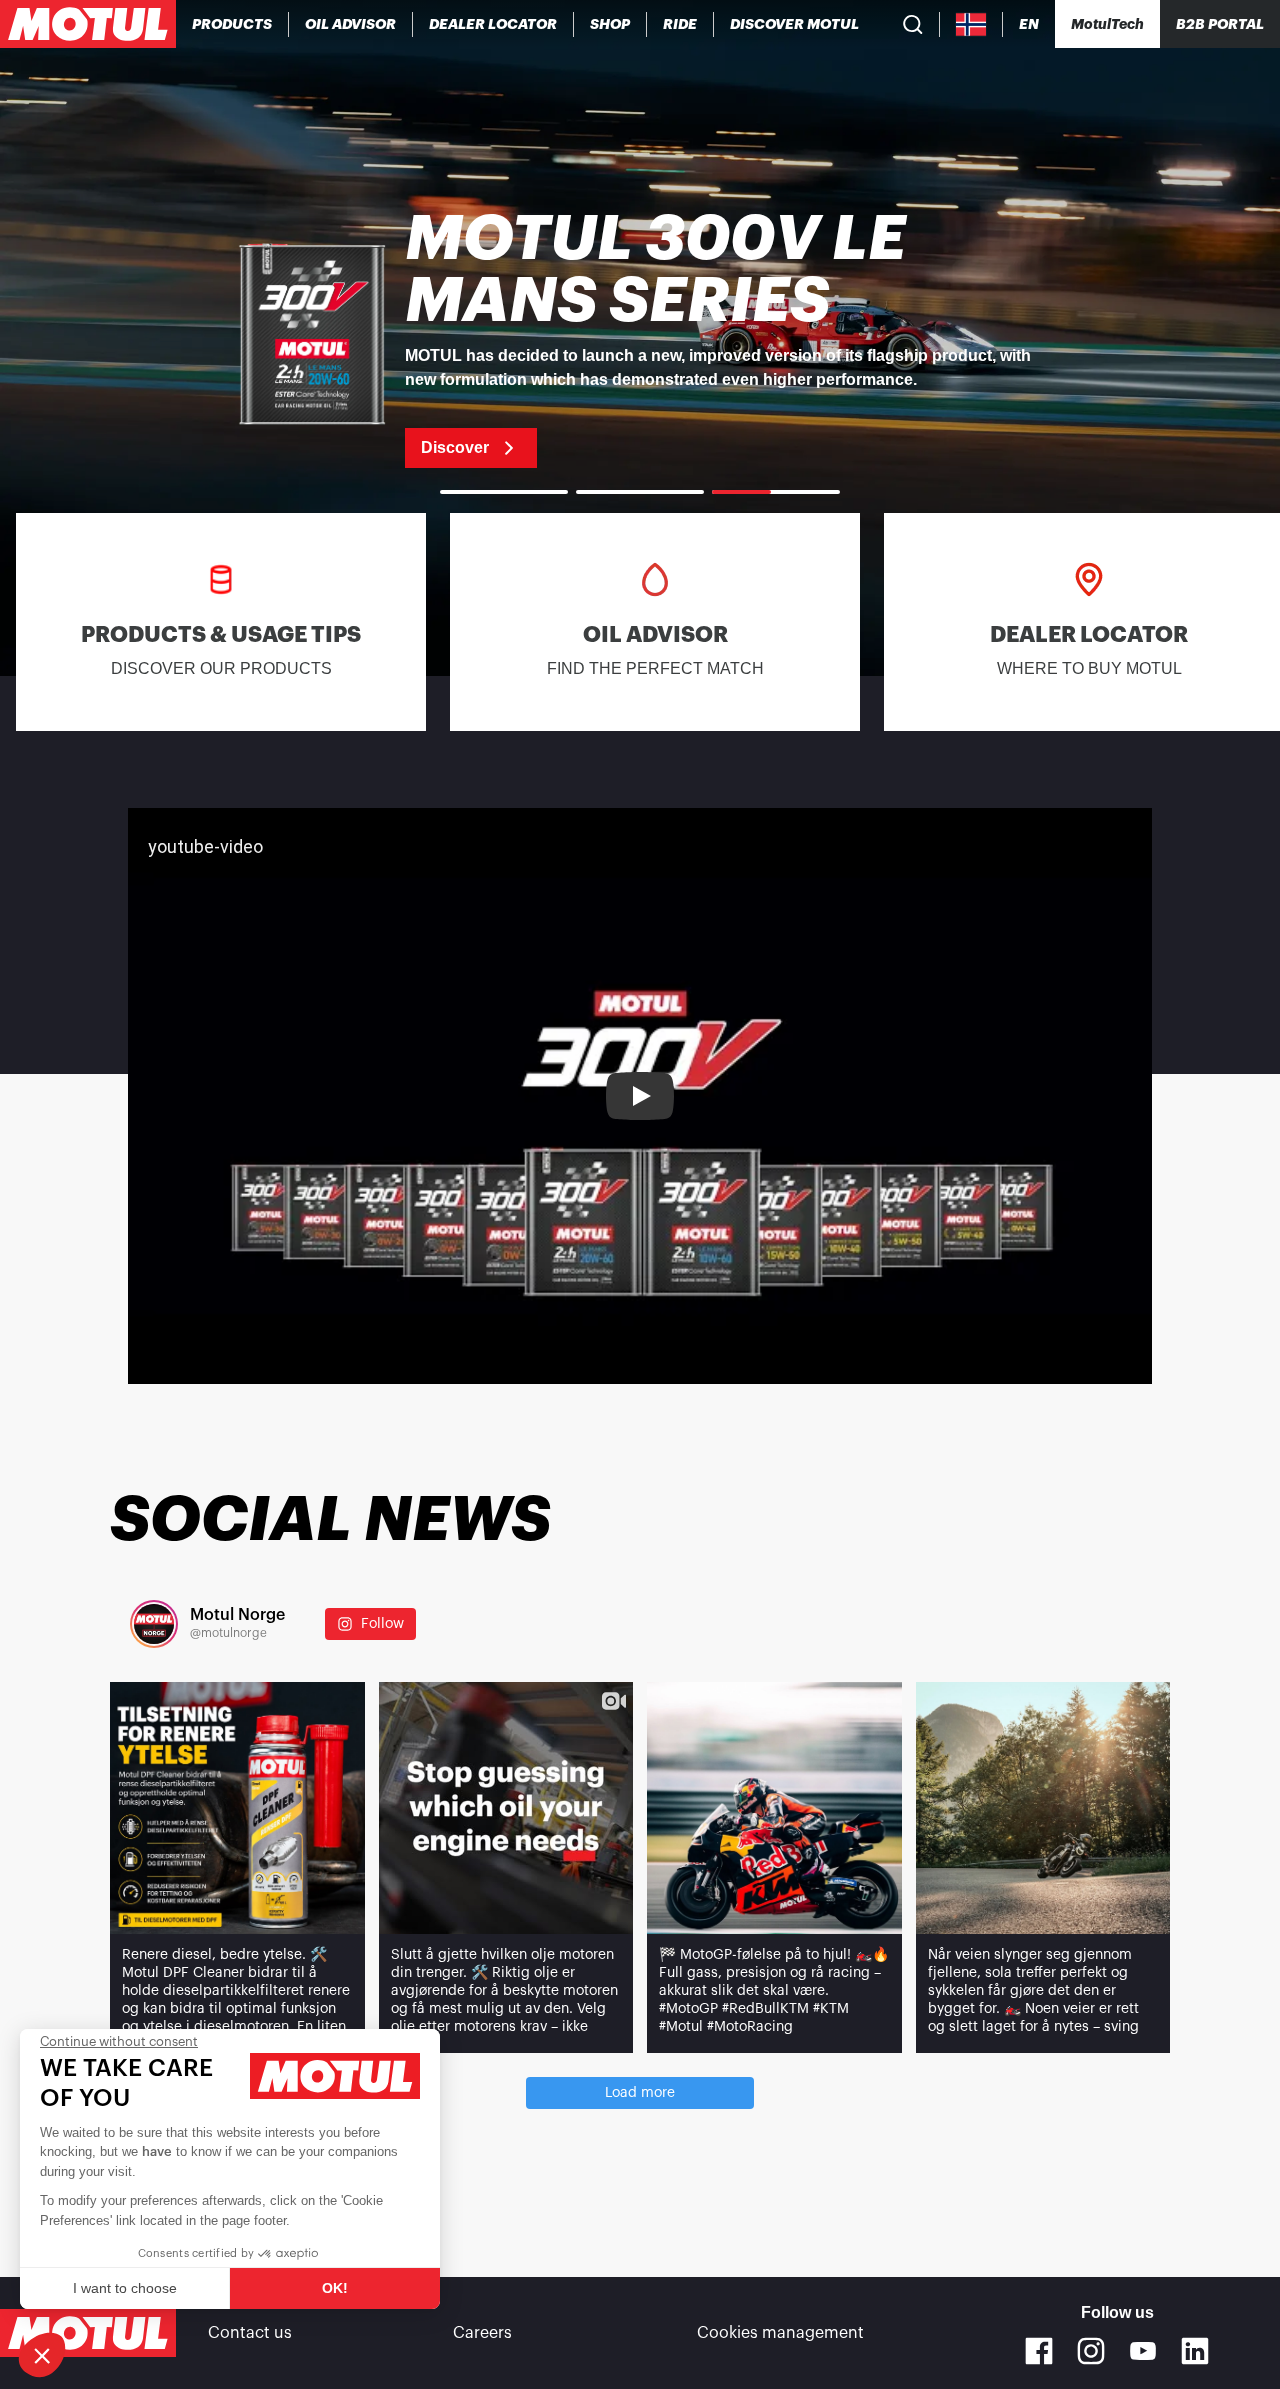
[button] (42, 2355)
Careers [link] (482, 2333)
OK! (335, 2288)
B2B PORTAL (1220, 24)
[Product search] (913, 24)
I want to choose (125, 2288)
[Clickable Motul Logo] (88, 24)
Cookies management (780, 2333)
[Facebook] (1039, 2351)
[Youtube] (1143, 2351)
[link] (610, 24)
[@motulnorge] (154, 1624)
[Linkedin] (1195, 2351)
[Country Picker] (971, 24)
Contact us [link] (250, 2333)
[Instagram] (1091, 2351)
